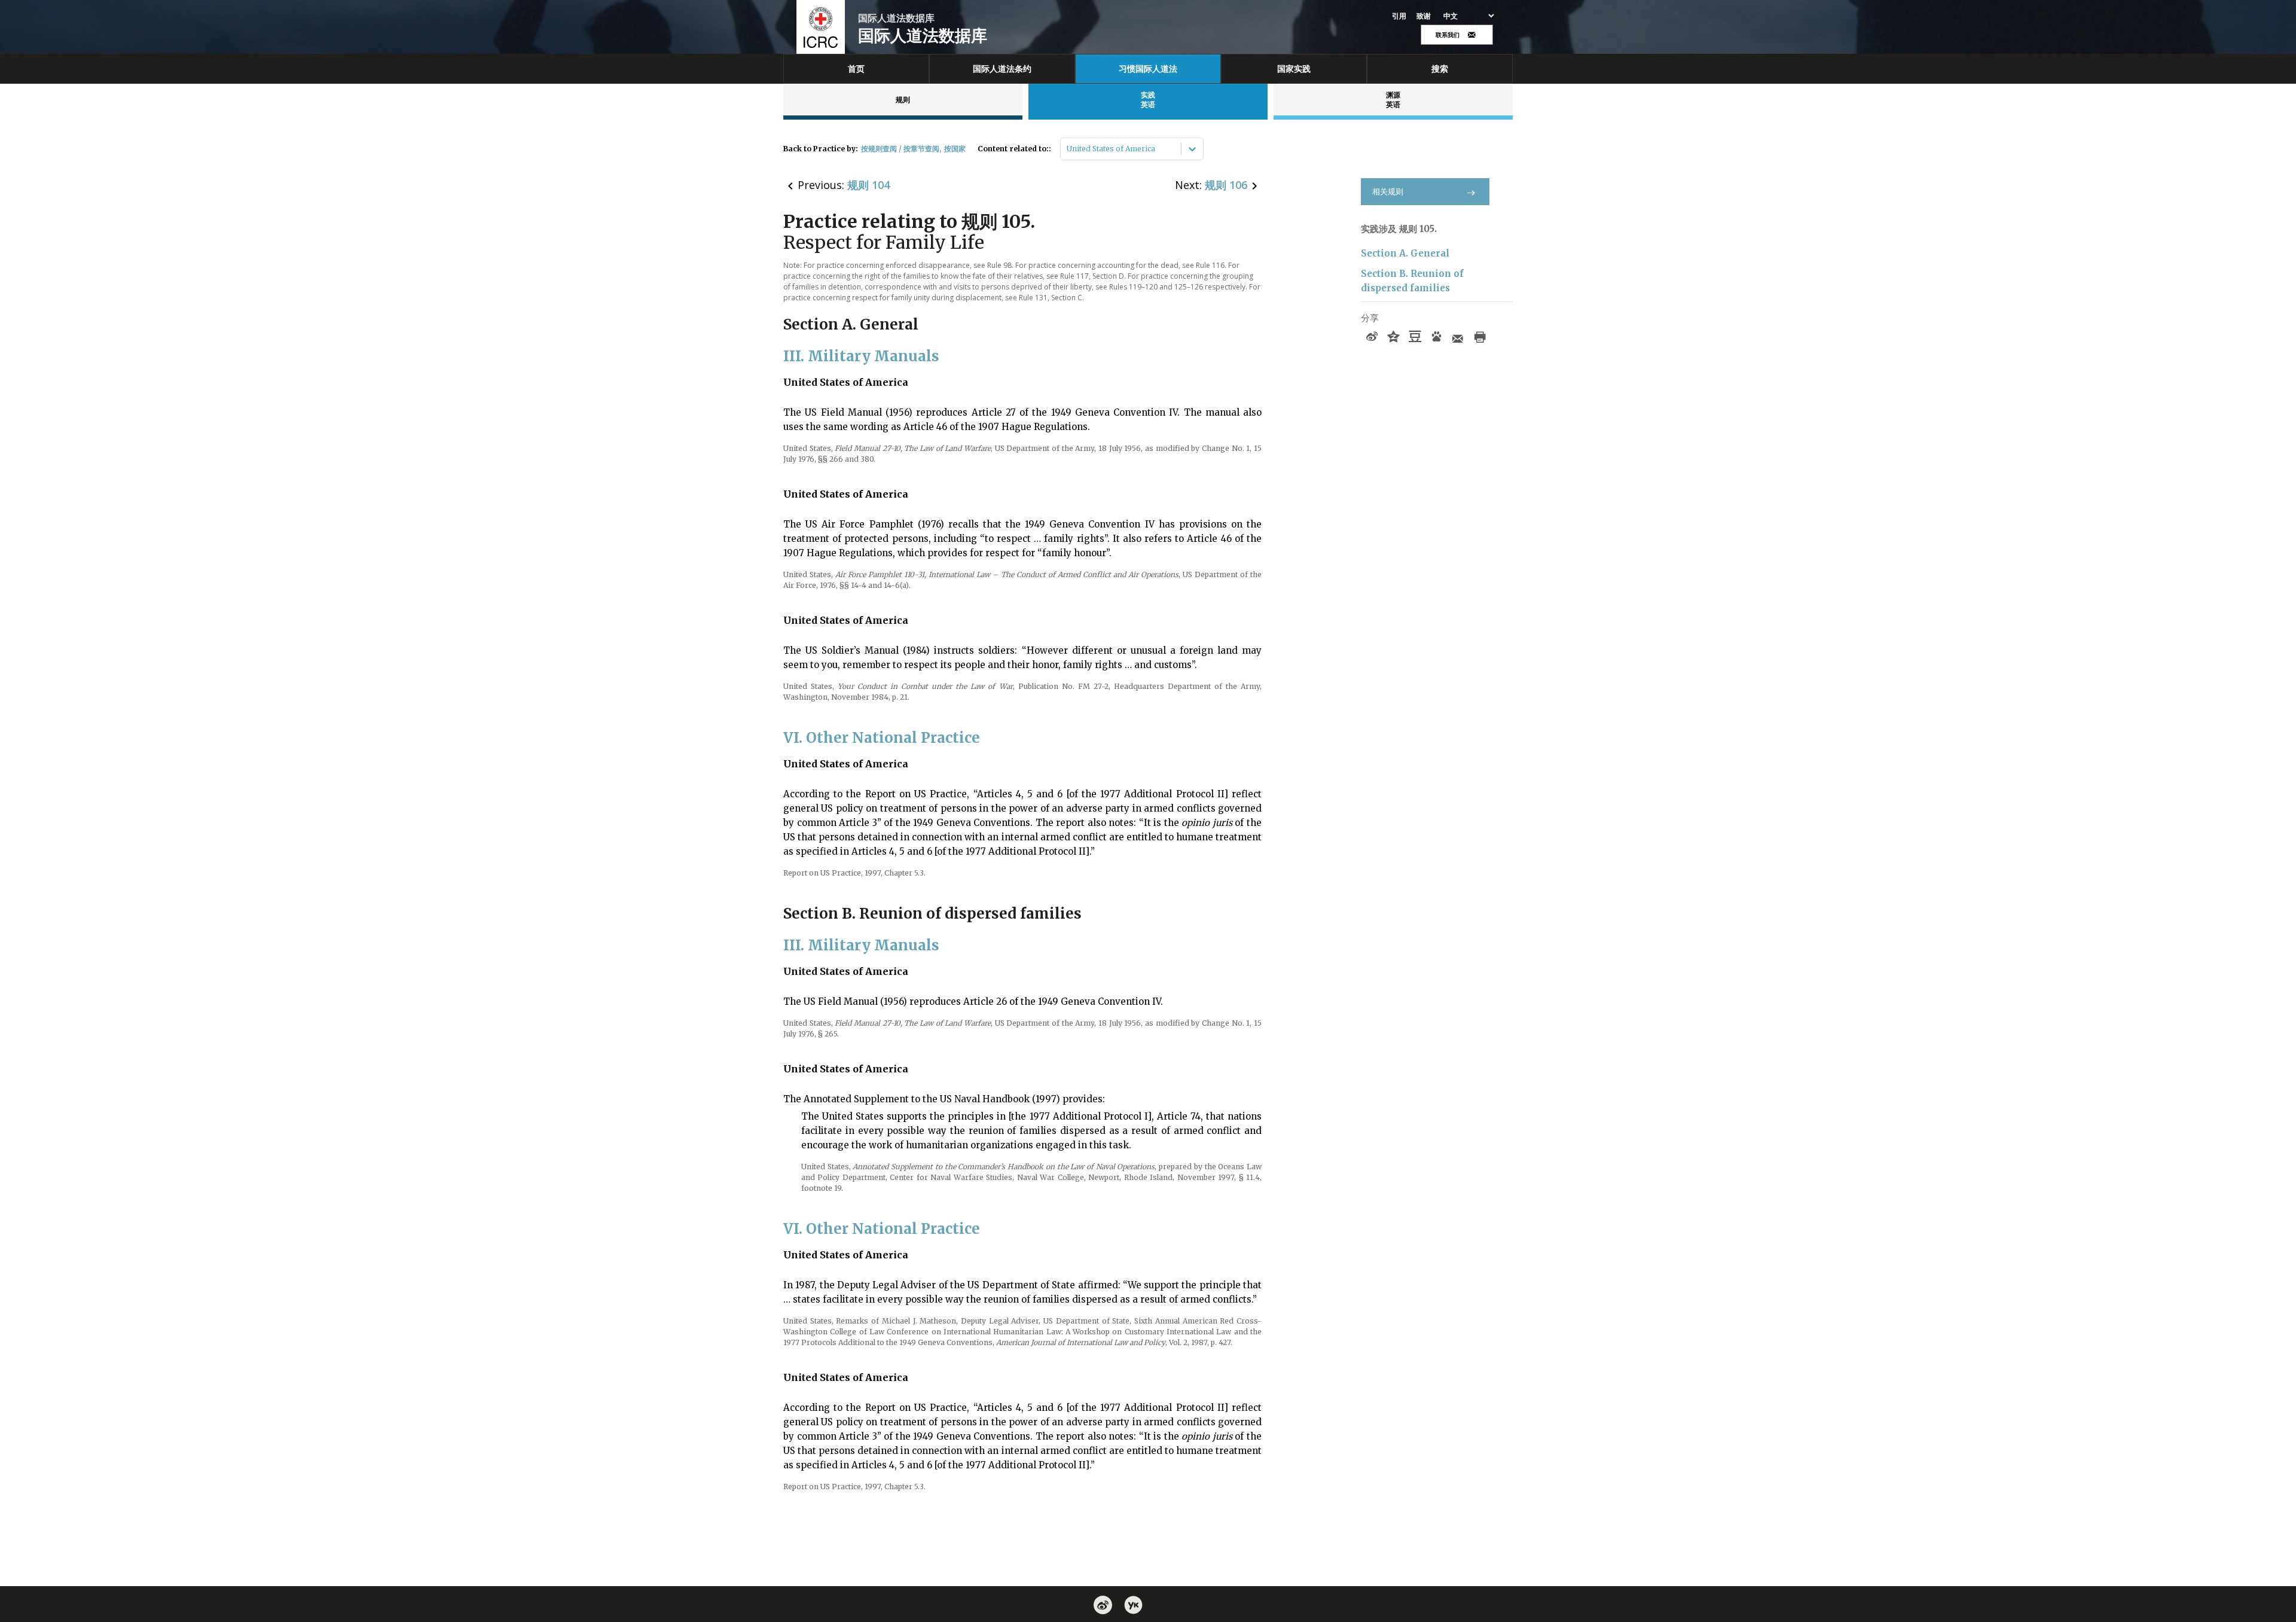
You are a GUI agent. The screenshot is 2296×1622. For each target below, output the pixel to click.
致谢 (1424, 16)
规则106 (1226, 185)
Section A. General (1405, 253)
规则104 (868, 185)
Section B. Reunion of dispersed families (1412, 281)
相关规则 (1388, 192)
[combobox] (1068, 149)
